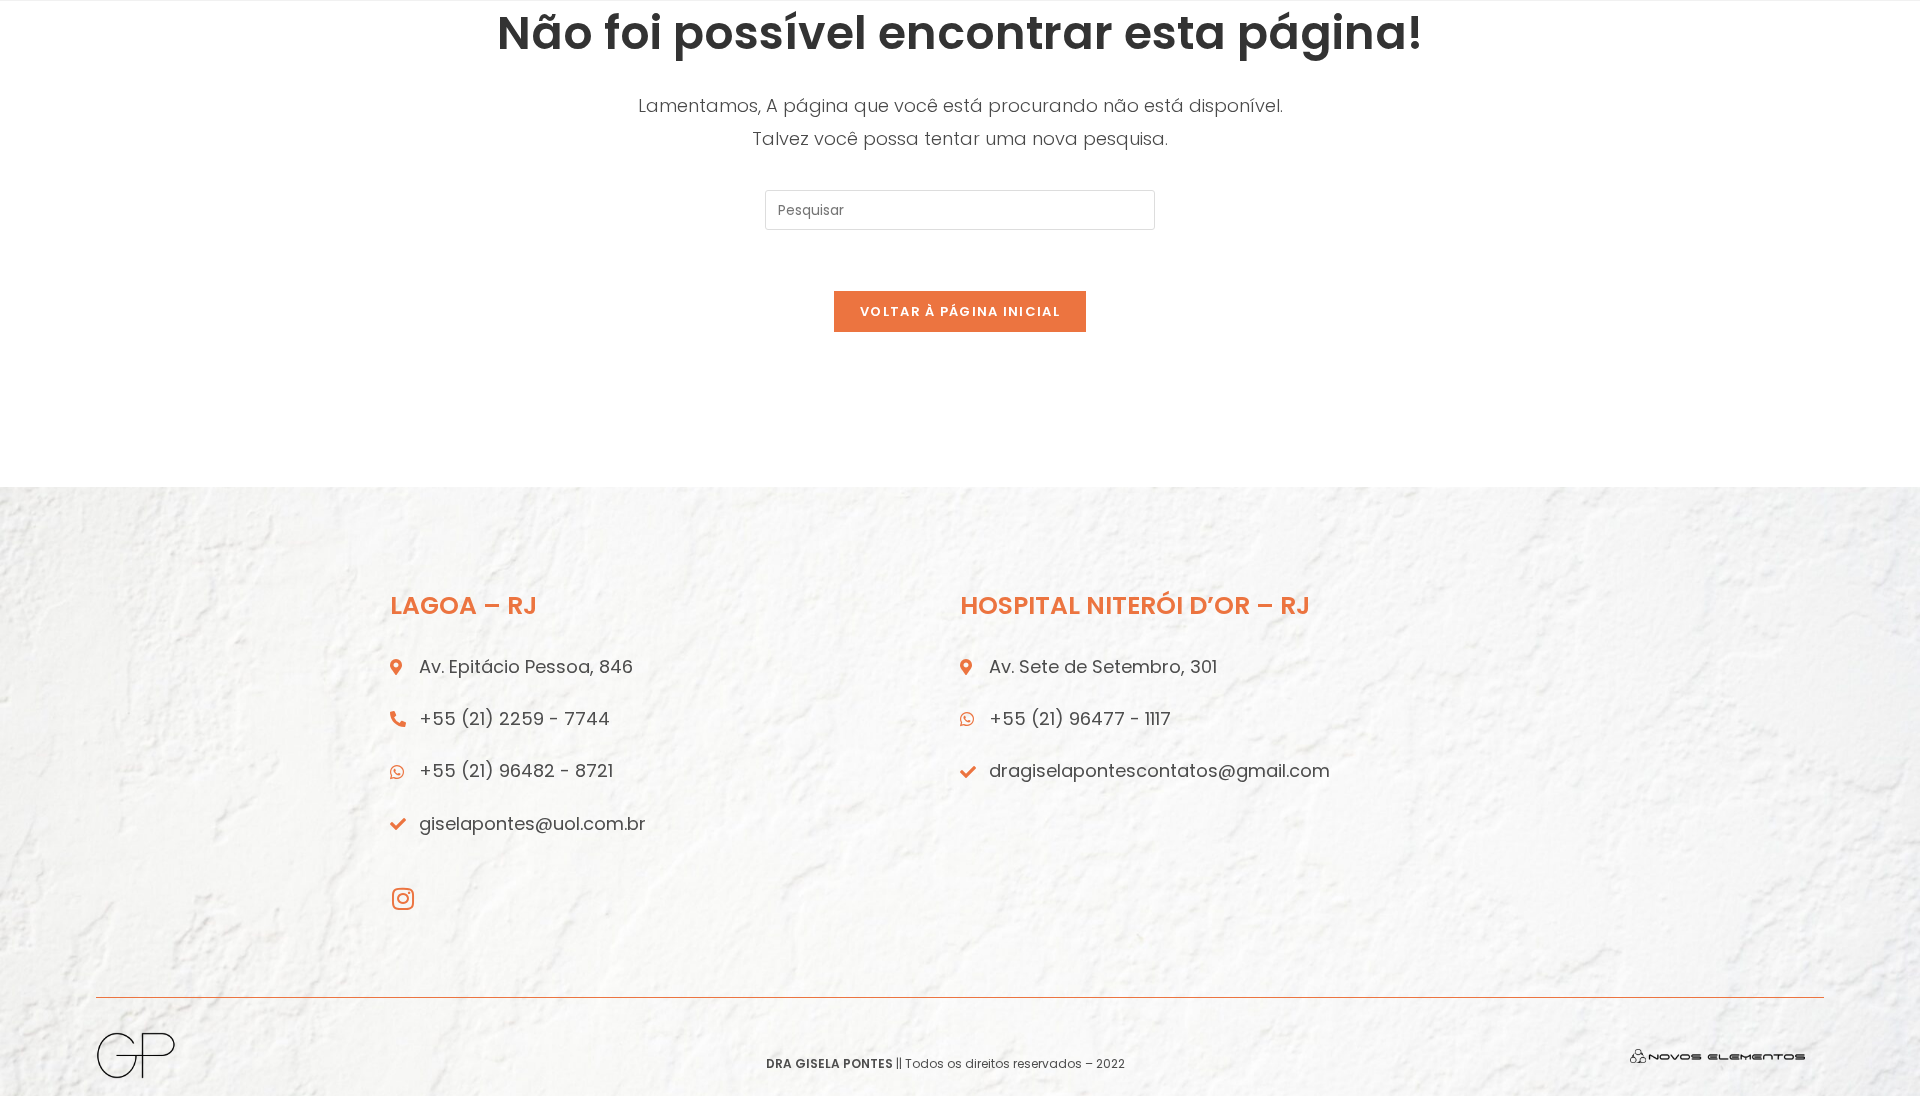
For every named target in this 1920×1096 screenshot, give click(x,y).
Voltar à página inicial (960, 311)
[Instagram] (402, 898)
